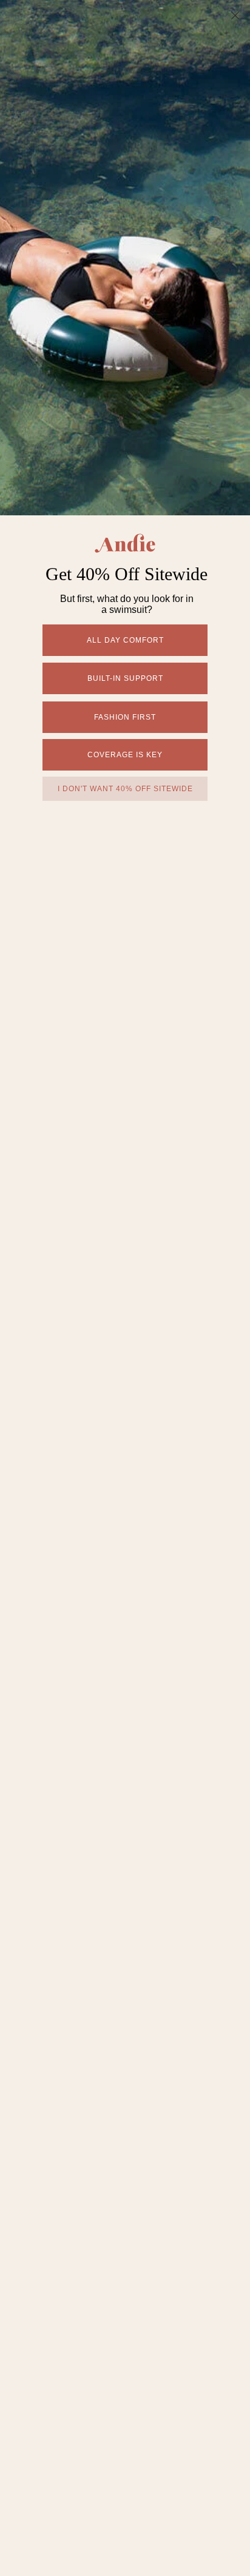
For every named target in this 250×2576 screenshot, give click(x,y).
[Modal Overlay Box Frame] (125, 1288)
